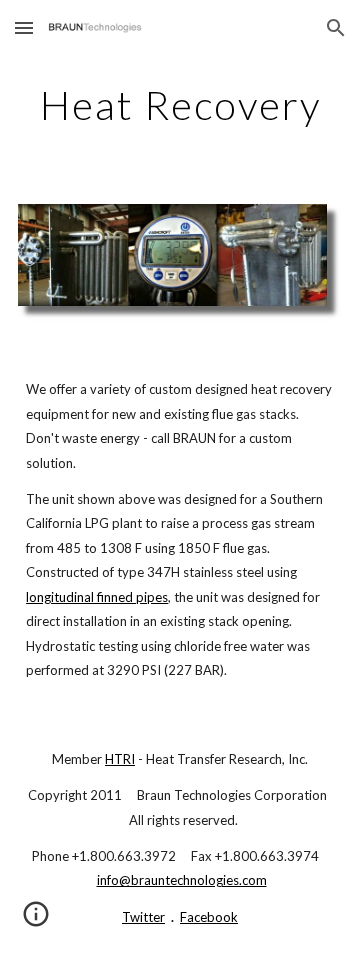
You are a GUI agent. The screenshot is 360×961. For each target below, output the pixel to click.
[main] (180, 105)
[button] (24, 27)
